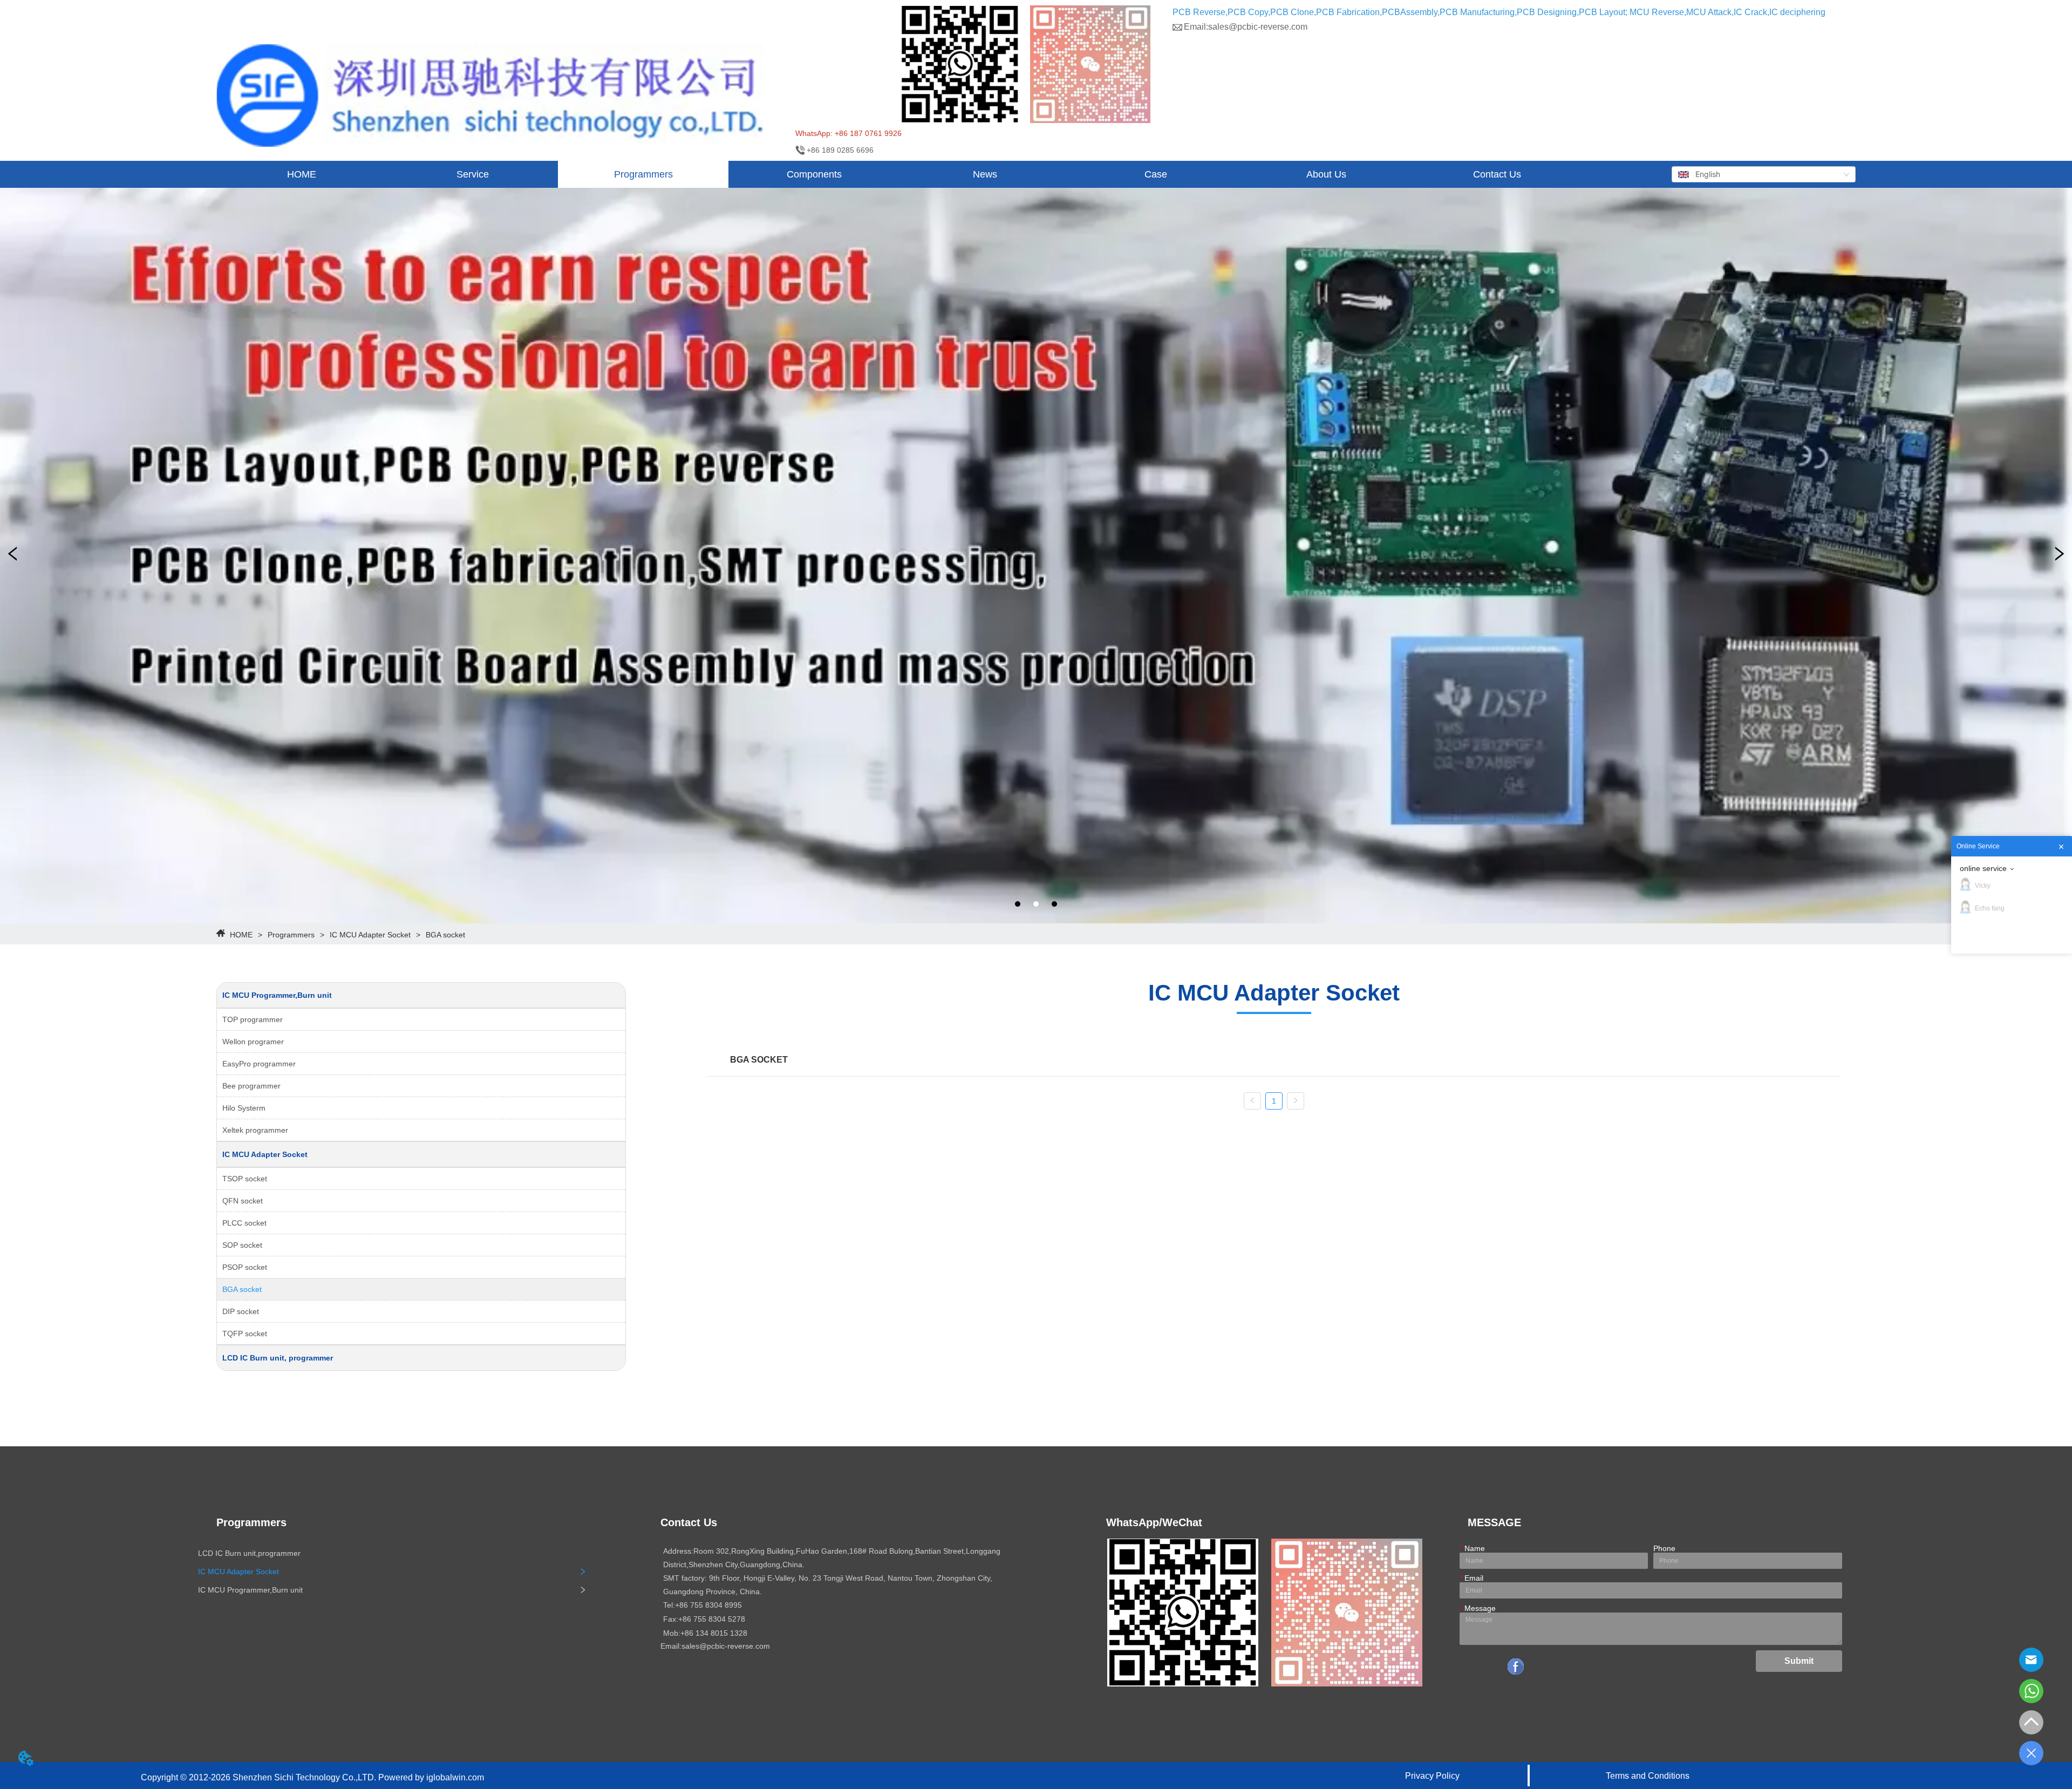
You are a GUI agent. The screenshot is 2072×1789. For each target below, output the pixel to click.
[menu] (899, 174)
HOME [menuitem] (302, 174)
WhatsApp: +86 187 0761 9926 (848, 133)
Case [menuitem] (1156, 174)
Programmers (291, 935)
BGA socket (445, 935)
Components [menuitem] (814, 174)
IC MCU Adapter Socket (370, 935)
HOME (241, 935)
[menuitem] (472, 174)
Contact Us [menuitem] (1497, 174)
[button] (473, 175)
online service (1983, 868)
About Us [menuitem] (1326, 174)
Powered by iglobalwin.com (431, 1777)
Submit (1799, 1661)
